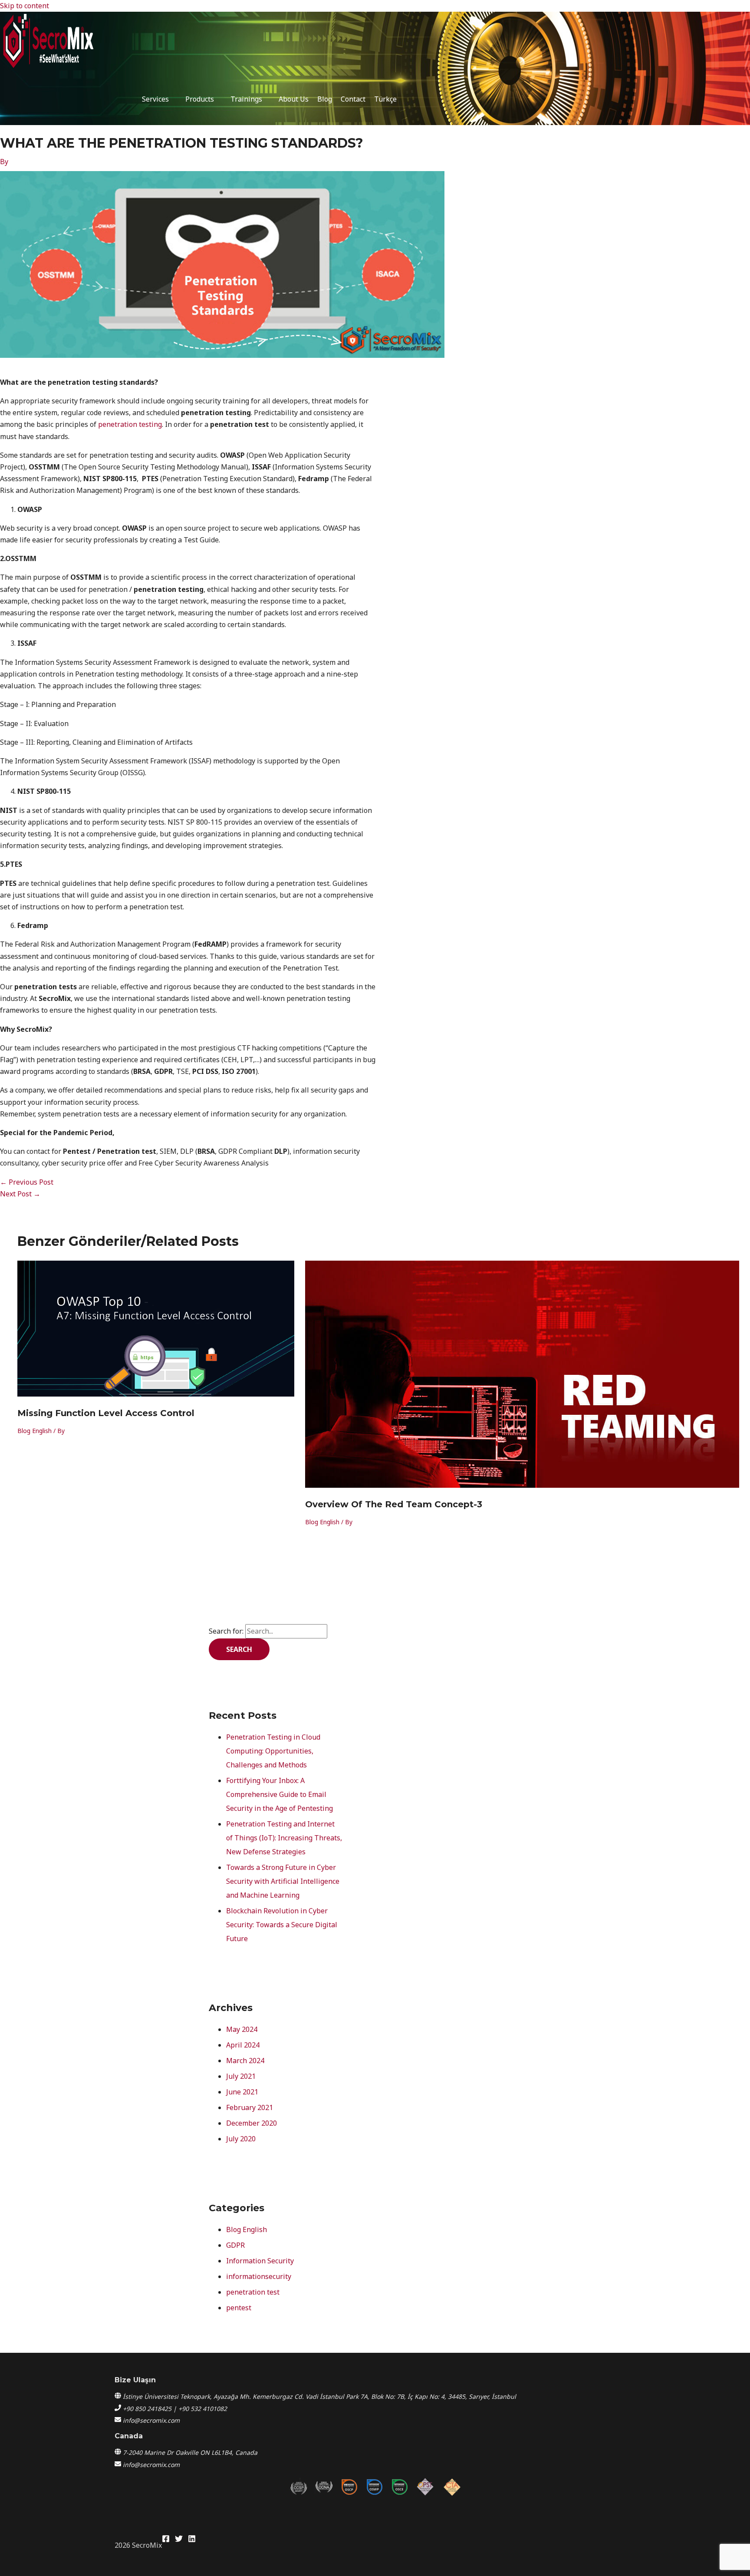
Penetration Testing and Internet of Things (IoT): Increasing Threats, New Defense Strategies (284, 1838)
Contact (353, 99)
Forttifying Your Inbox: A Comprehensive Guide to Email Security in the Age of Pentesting (280, 1794)
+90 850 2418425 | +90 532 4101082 (175, 2409)
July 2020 (241, 2139)
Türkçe (385, 99)
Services (155, 99)
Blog (325, 99)
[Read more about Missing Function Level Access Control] (156, 1394)
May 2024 (242, 2029)
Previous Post (27, 1182)
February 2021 (250, 2107)
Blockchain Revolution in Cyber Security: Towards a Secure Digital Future (282, 1925)
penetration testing (130, 424)
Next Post (20, 1194)
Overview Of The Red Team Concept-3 (394, 1504)
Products (200, 99)
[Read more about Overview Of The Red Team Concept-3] (522, 1485)
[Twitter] (179, 2540)
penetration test (253, 2292)
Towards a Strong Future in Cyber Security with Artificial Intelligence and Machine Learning (283, 1881)
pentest (239, 2308)
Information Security (260, 2261)
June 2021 (242, 2092)
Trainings (246, 99)
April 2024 (243, 2045)
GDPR (235, 2245)
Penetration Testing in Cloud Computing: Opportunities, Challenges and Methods (273, 1751)
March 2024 (245, 2061)
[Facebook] (166, 2540)
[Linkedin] (192, 2540)
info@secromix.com (151, 2420)
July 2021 (241, 2076)
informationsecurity (259, 2276)
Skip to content (25, 6)
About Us (294, 99)
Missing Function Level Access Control (106, 1413)
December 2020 (252, 2123)
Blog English (35, 1431)
